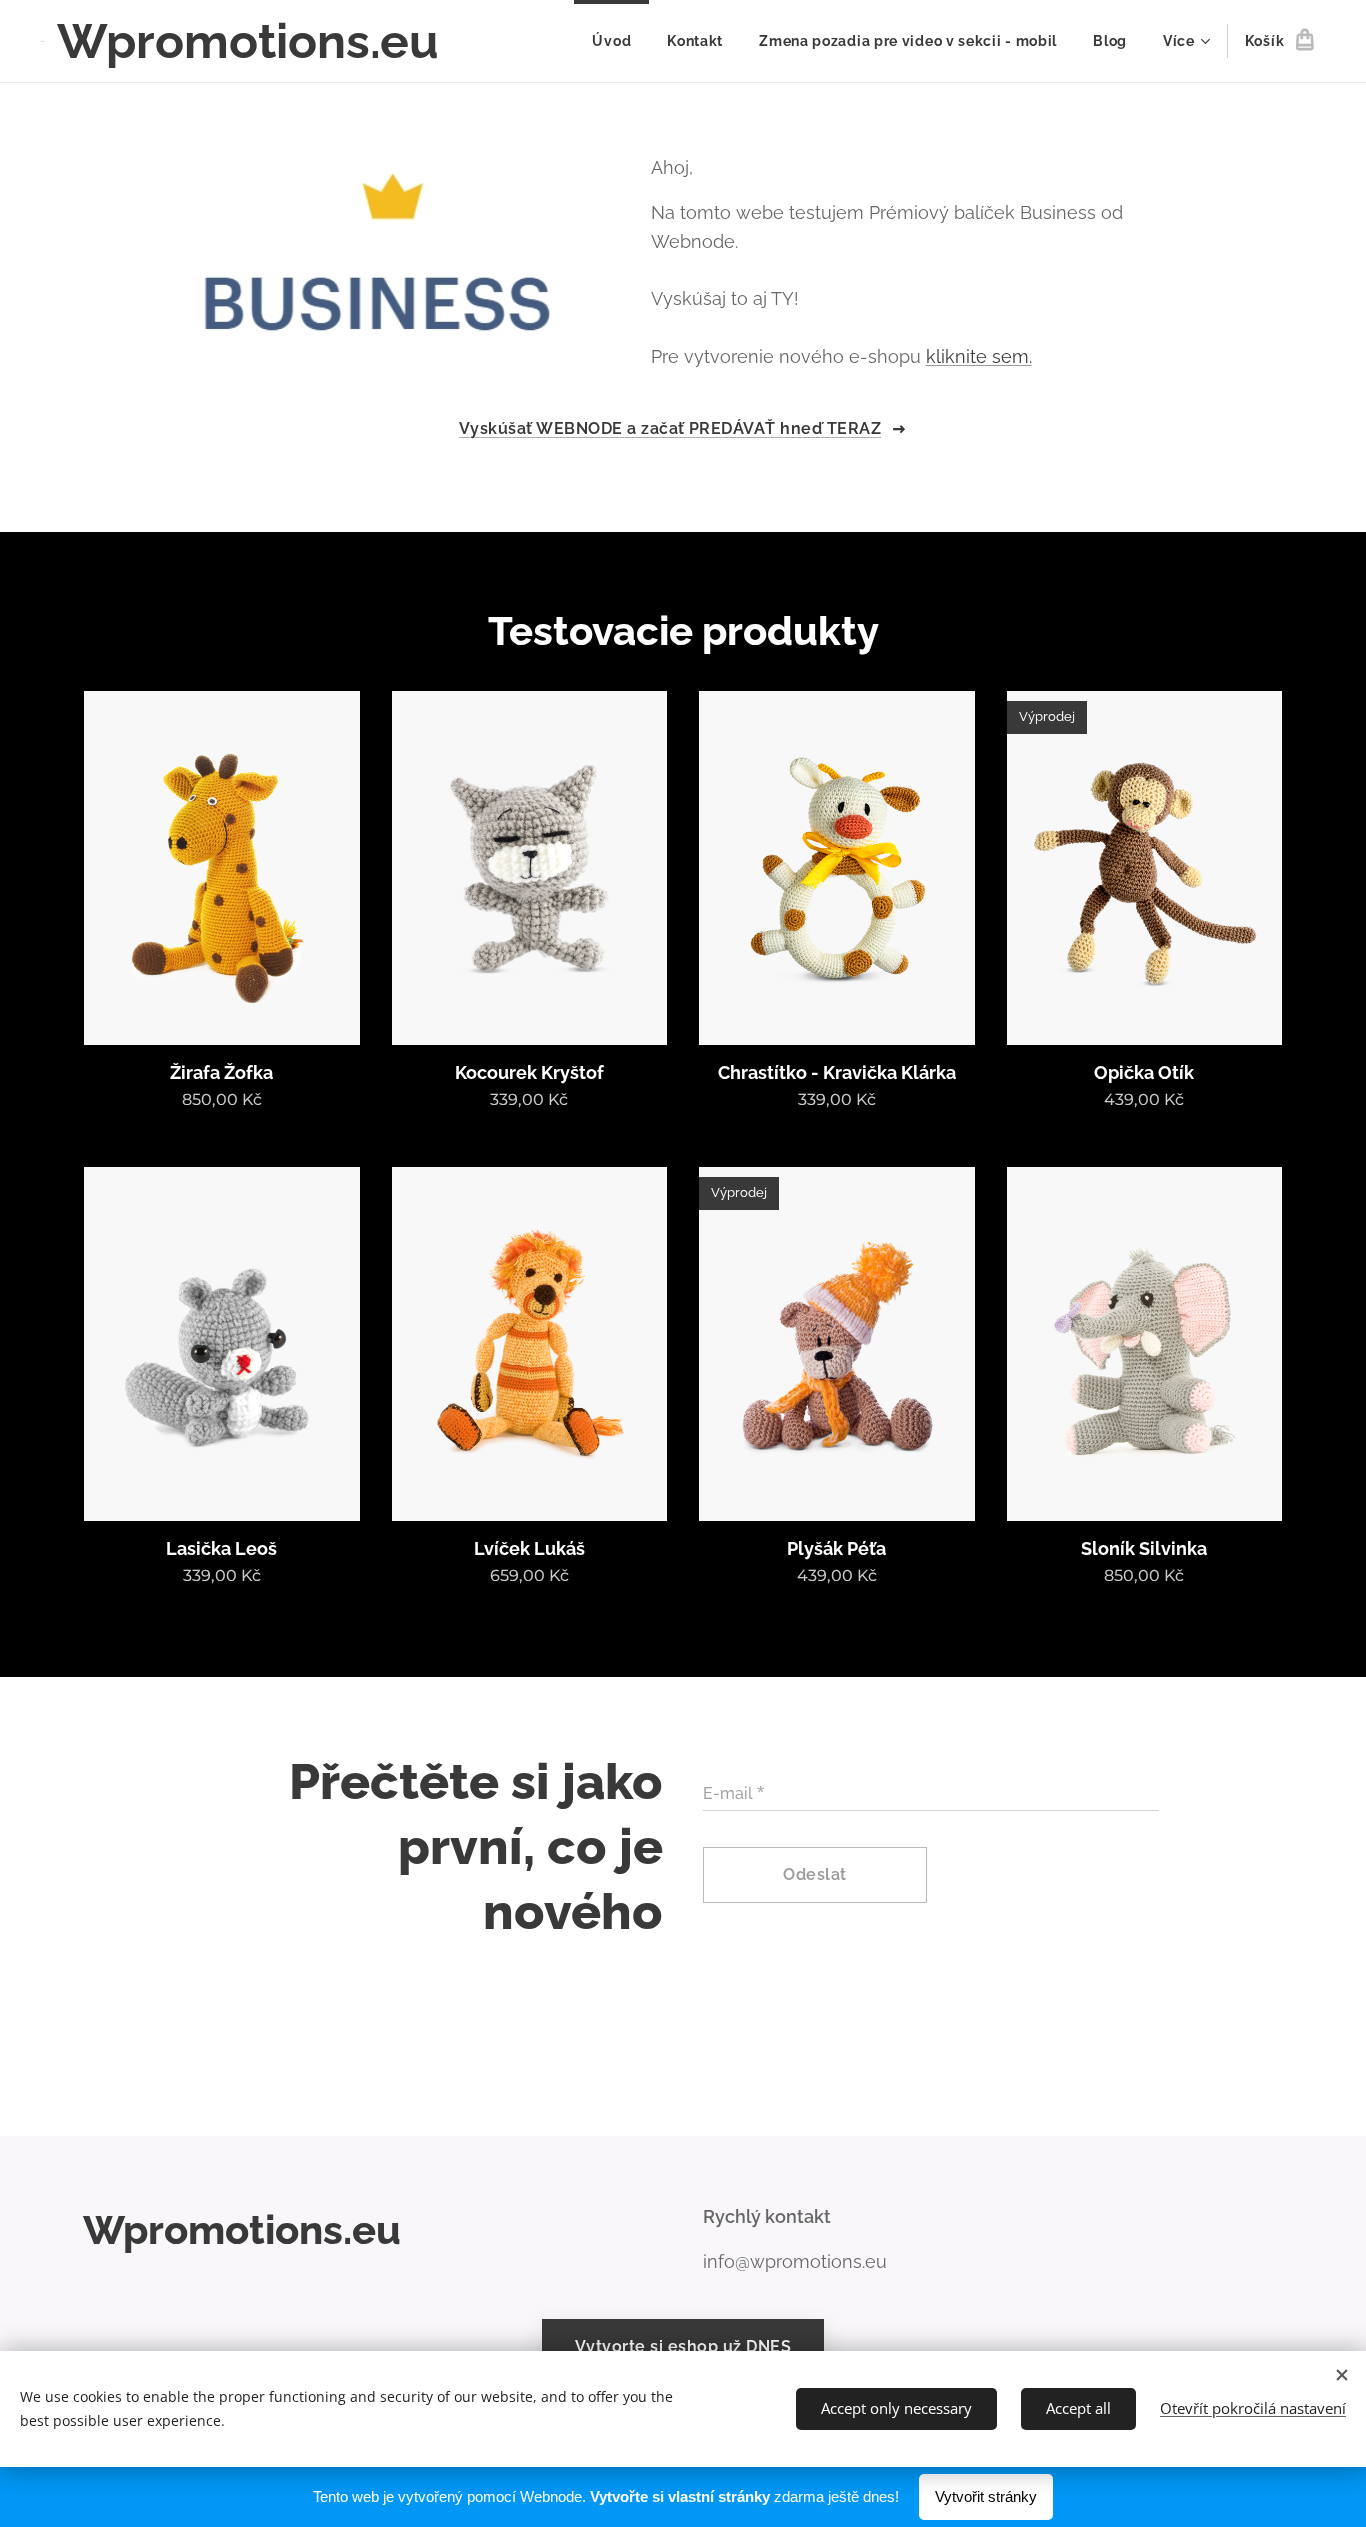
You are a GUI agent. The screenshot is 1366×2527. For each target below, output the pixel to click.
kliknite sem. (979, 356)
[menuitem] (611, 41)
